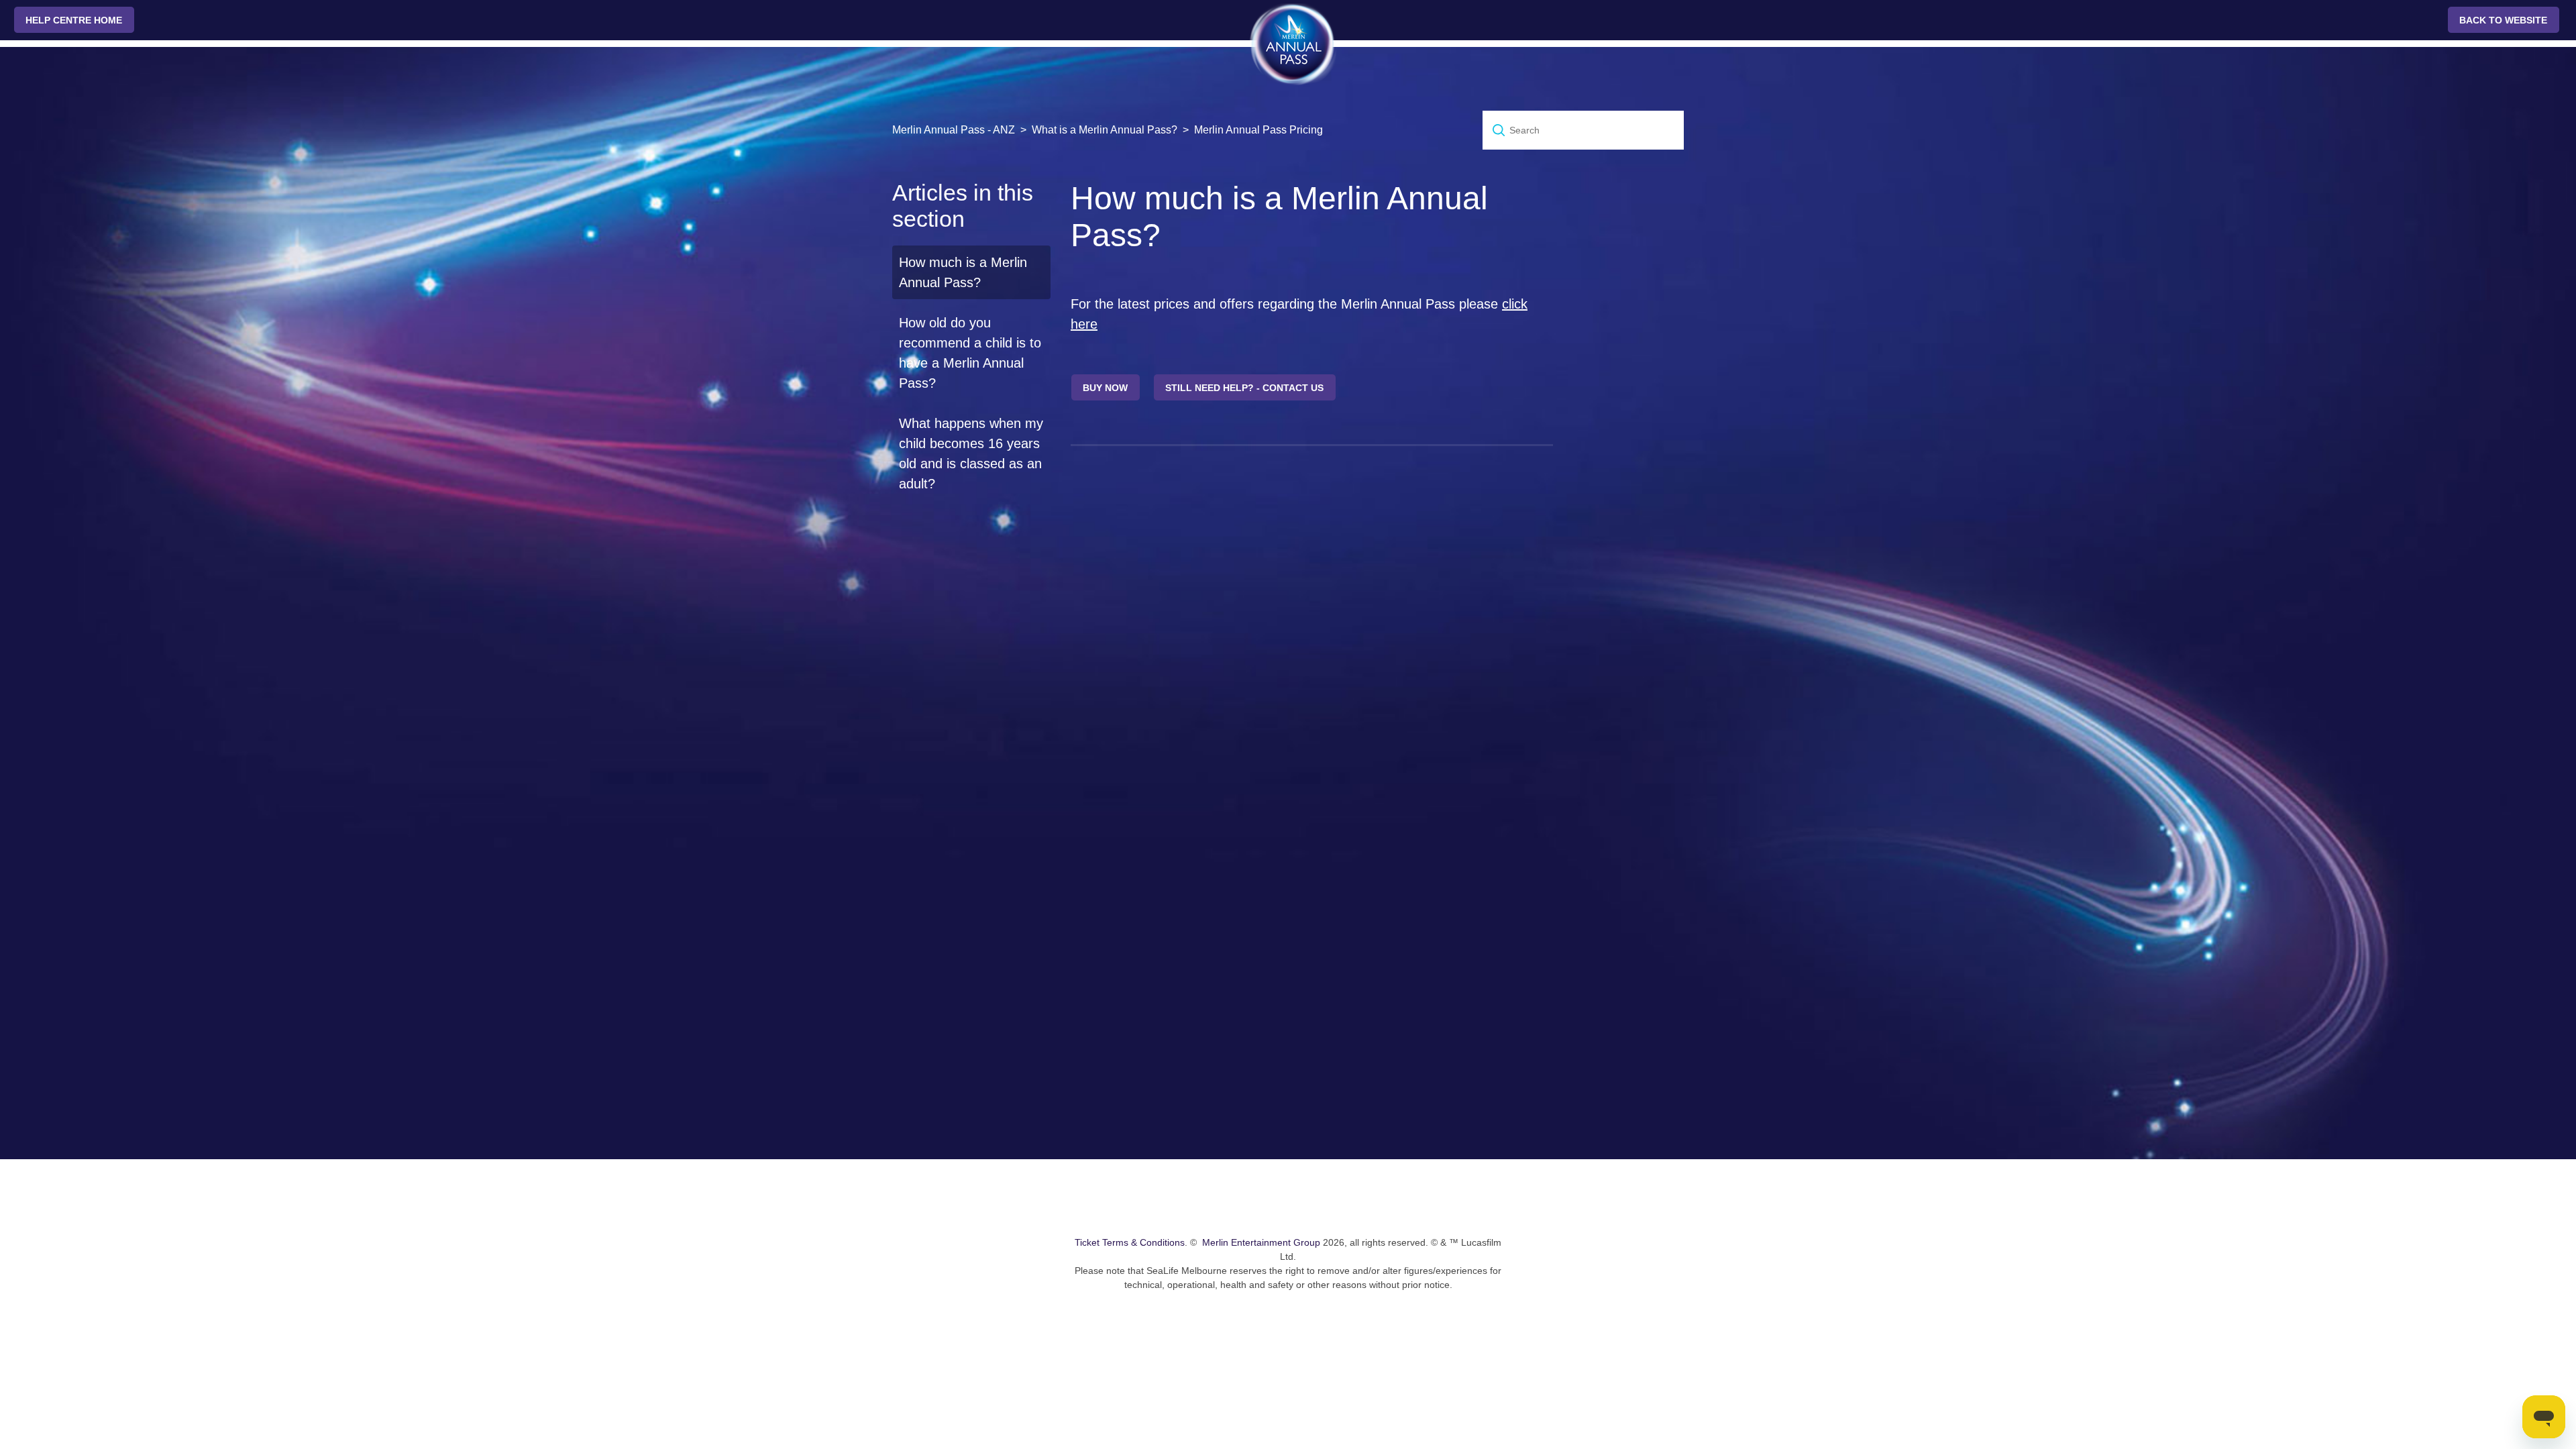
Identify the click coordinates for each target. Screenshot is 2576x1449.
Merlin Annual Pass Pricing (1258, 130)
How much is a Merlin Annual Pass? (963, 272)
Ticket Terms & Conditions (1130, 1242)
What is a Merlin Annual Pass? (1105, 130)
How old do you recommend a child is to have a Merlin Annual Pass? (970, 353)
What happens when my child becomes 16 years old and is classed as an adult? (971, 453)
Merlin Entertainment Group (1261, 1242)
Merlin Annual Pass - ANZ (954, 130)
